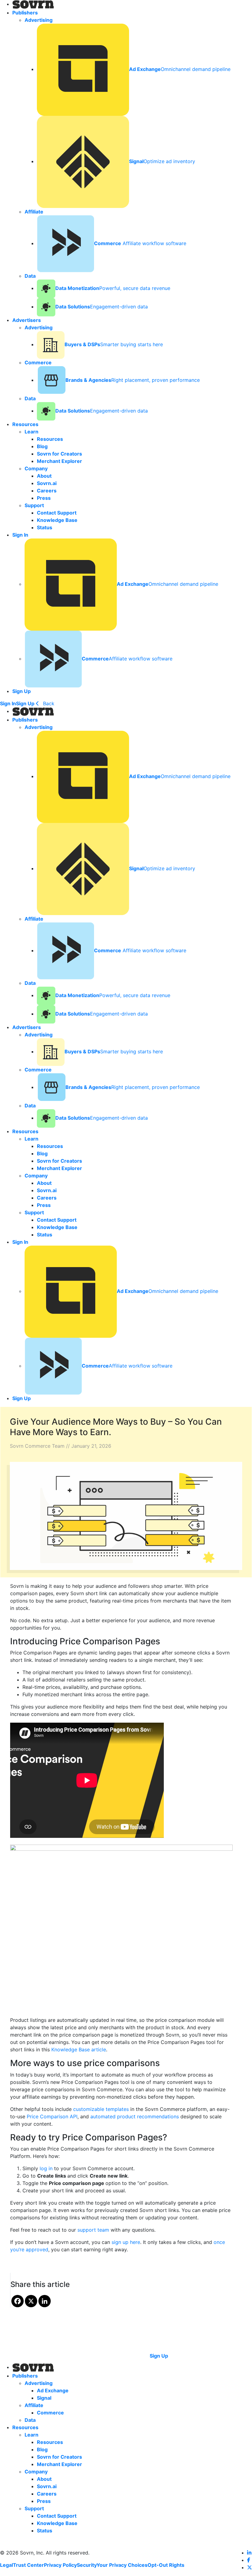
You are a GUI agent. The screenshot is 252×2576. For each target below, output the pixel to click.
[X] (31, 2301)
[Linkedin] (45, 2301)
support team (93, 2230)
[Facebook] (18, 2301)
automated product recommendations (135, 2116)
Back (48, 703)
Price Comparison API (52, 2116)
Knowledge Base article (79, 2049)
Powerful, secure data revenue (113, 288)
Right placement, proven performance (133, 380)
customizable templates (101, 2109)
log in (46, 2168)
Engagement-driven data (102, 307)
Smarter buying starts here (114, 344)
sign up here (126, 2242)
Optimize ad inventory (162, 161)
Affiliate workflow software (140, 243)
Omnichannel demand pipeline (180, 69)
